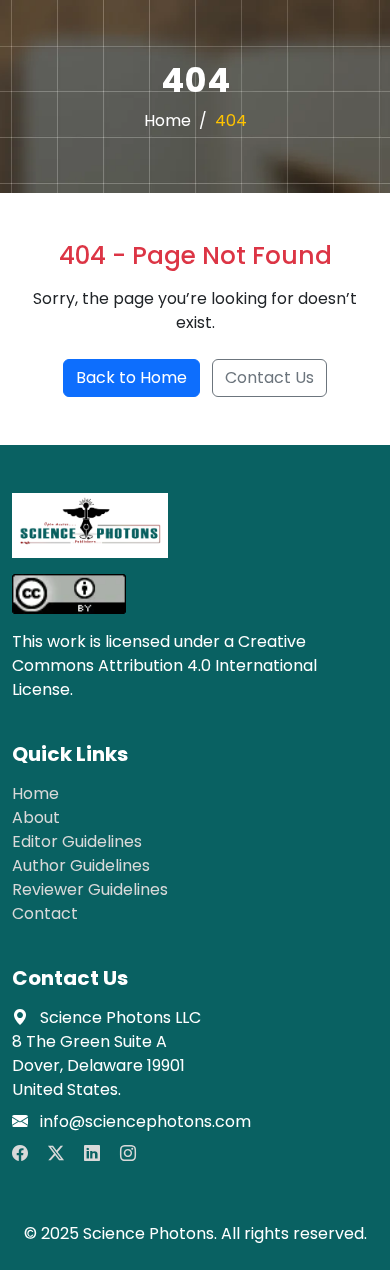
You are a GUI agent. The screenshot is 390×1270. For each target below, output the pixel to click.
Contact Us (269, 377)
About (36, 817)
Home (167, 120)
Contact (45, 913)
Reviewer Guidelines (90, 889)
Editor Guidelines (77, 841)
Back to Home (131, 377)
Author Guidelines (81, 865)
